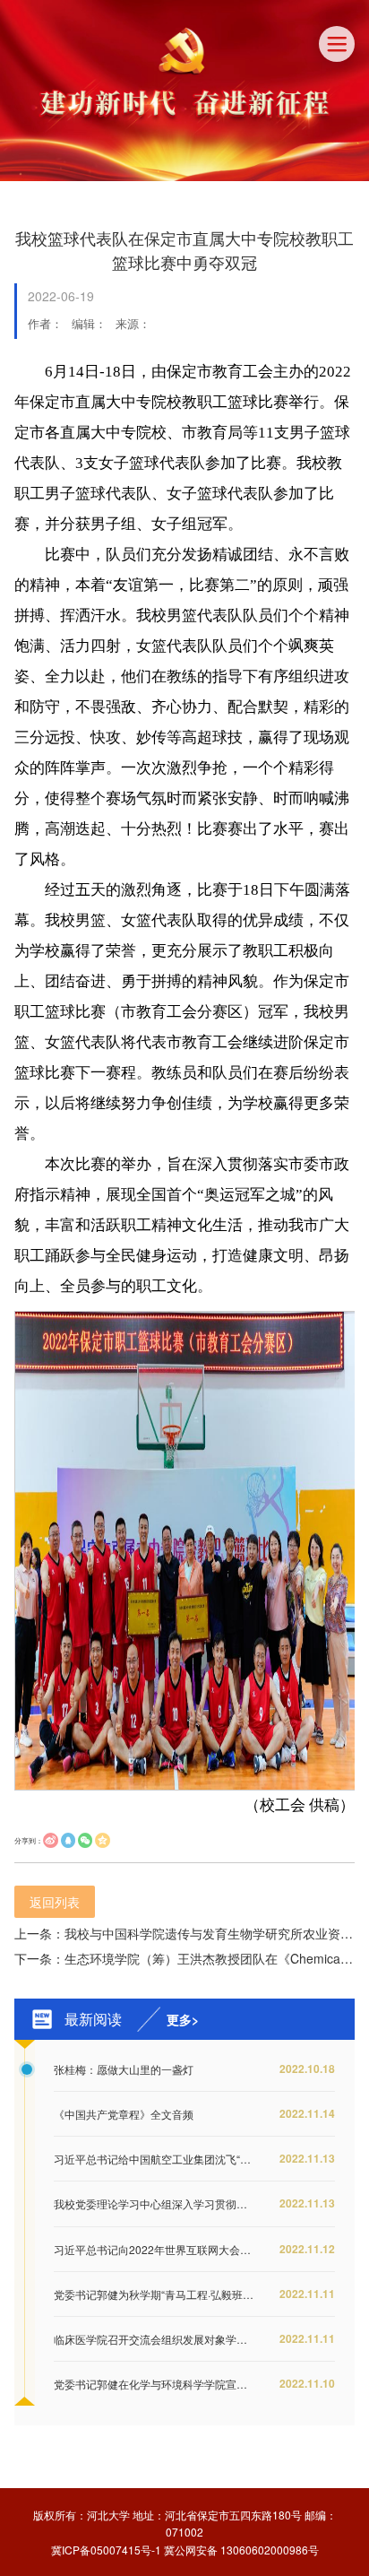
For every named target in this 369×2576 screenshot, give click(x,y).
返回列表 (55, 1902)
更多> (183, 2019)
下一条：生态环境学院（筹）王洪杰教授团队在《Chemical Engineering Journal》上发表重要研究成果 (184, 1958)
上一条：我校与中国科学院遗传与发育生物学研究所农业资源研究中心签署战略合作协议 (184, 1933)
